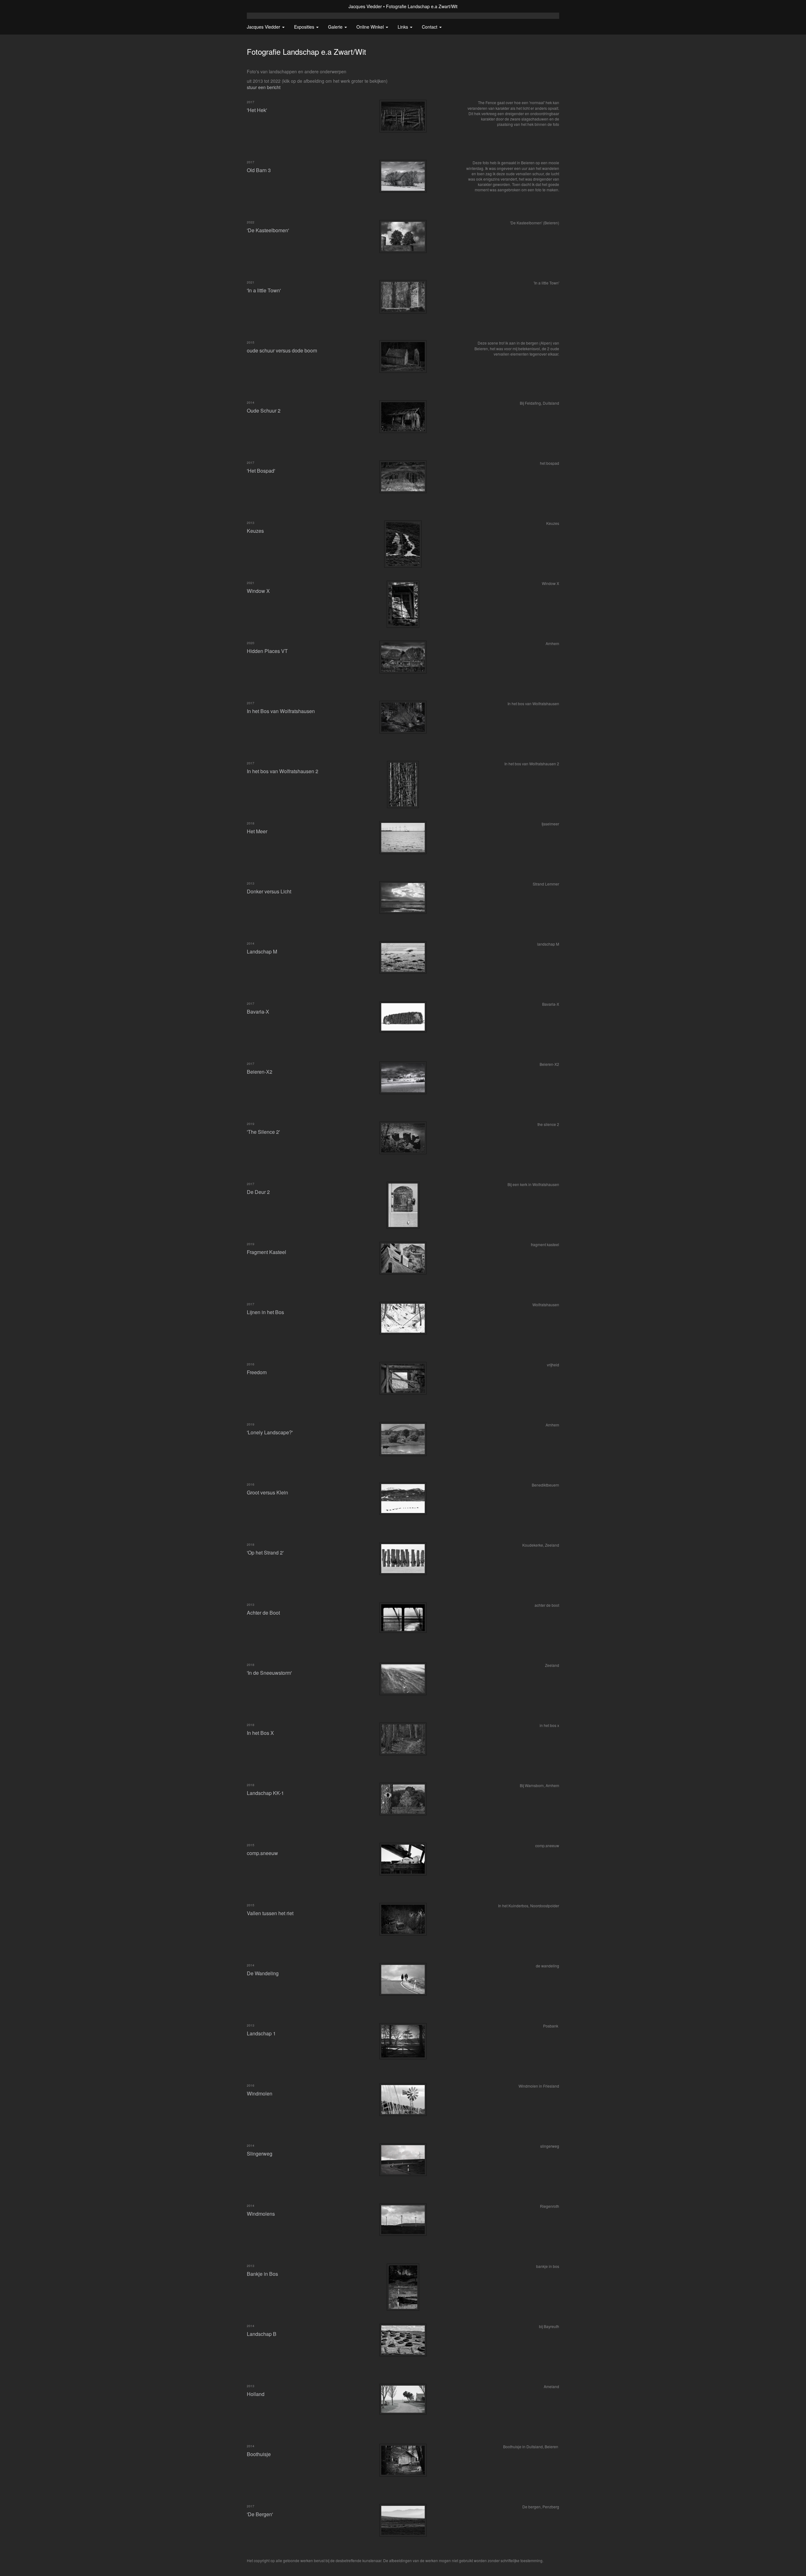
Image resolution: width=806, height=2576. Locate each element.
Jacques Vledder (365, 6)
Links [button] (403, 27)
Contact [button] (430, 27)
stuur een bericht (264, 87)
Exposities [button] (305, 27)
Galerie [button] (336, 27)
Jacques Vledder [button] (264, 27)
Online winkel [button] (371, 27)
